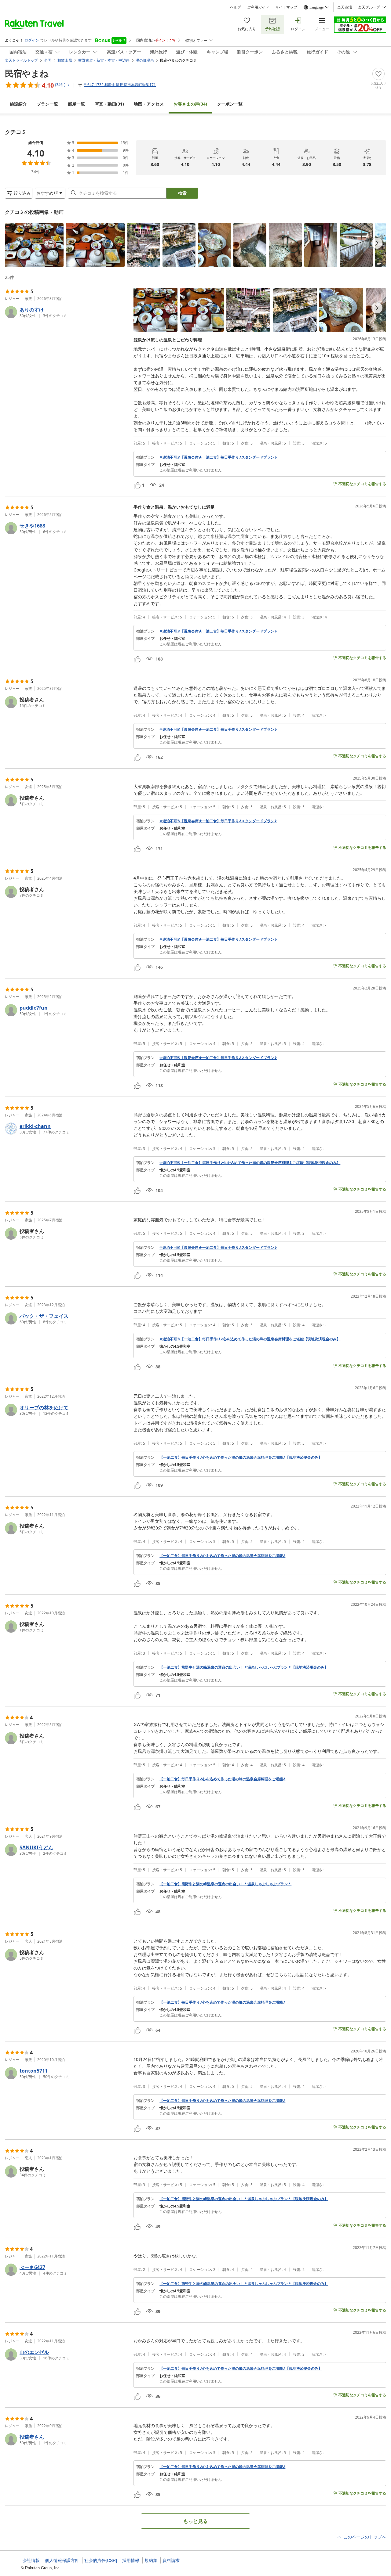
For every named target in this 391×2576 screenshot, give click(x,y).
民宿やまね (27, 73)
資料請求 (171, 2560)
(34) (190, 104)
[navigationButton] (377, 243)
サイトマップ (286, 7)
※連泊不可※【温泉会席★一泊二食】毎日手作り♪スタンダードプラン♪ (218, 457)
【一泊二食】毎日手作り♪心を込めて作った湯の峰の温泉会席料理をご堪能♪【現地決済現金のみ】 (241, 1457)
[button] (34, 245)
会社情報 (31, 2560)
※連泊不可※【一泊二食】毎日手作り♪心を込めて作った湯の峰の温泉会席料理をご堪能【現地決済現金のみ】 (250, 1163)
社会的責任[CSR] (101, 2560)
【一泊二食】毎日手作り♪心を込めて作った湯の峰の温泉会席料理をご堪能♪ (222, 1556)
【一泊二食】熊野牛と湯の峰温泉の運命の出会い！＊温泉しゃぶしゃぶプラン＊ (225, 1884)
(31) (109, 104)
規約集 (151, 2560)
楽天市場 (345, 7)
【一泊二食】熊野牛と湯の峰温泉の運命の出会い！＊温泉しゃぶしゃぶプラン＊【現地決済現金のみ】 (244, 1667)
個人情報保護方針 (62, 2560)
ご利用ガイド (258, 7)
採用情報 (131, 2560)
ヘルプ (236, 7)
